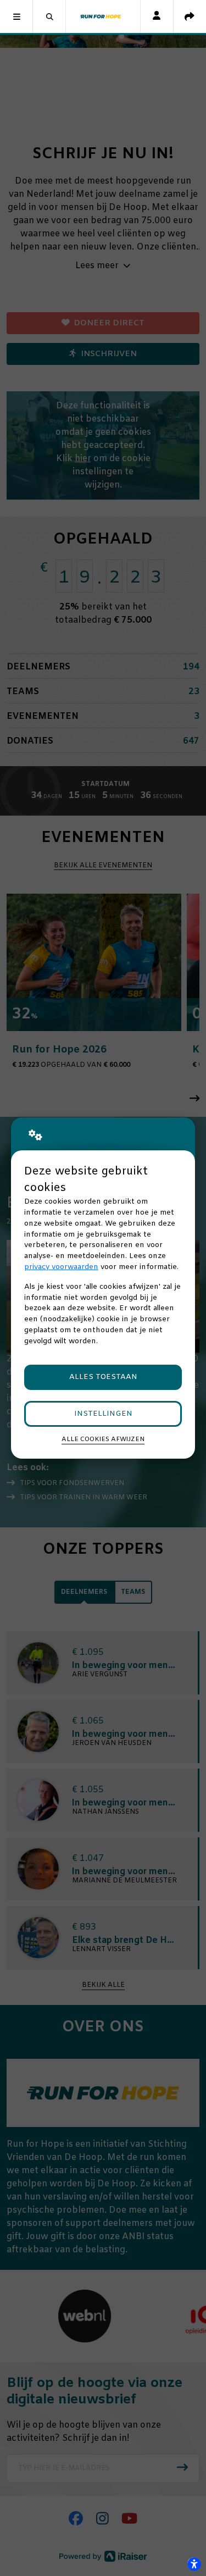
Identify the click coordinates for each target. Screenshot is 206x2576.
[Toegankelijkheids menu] (194, 2564)
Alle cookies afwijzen (103, 1439)
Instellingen (103, 1414)
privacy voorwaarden (61, 1267)
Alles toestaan (103, 1377)
